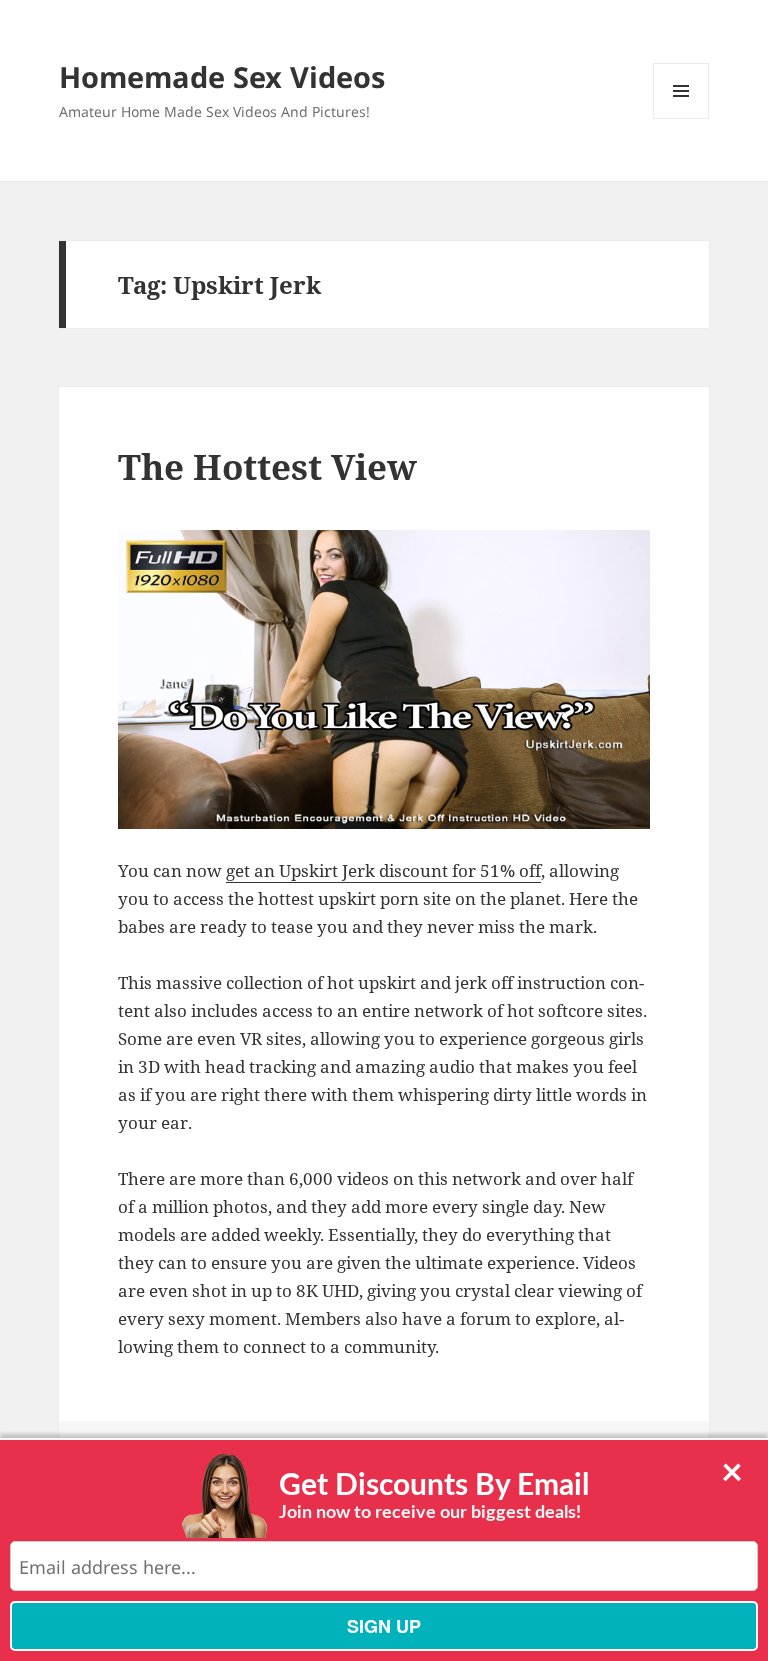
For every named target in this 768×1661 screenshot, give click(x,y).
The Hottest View (267, 466)
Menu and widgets (681, 118)
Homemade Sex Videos (222, 76)
